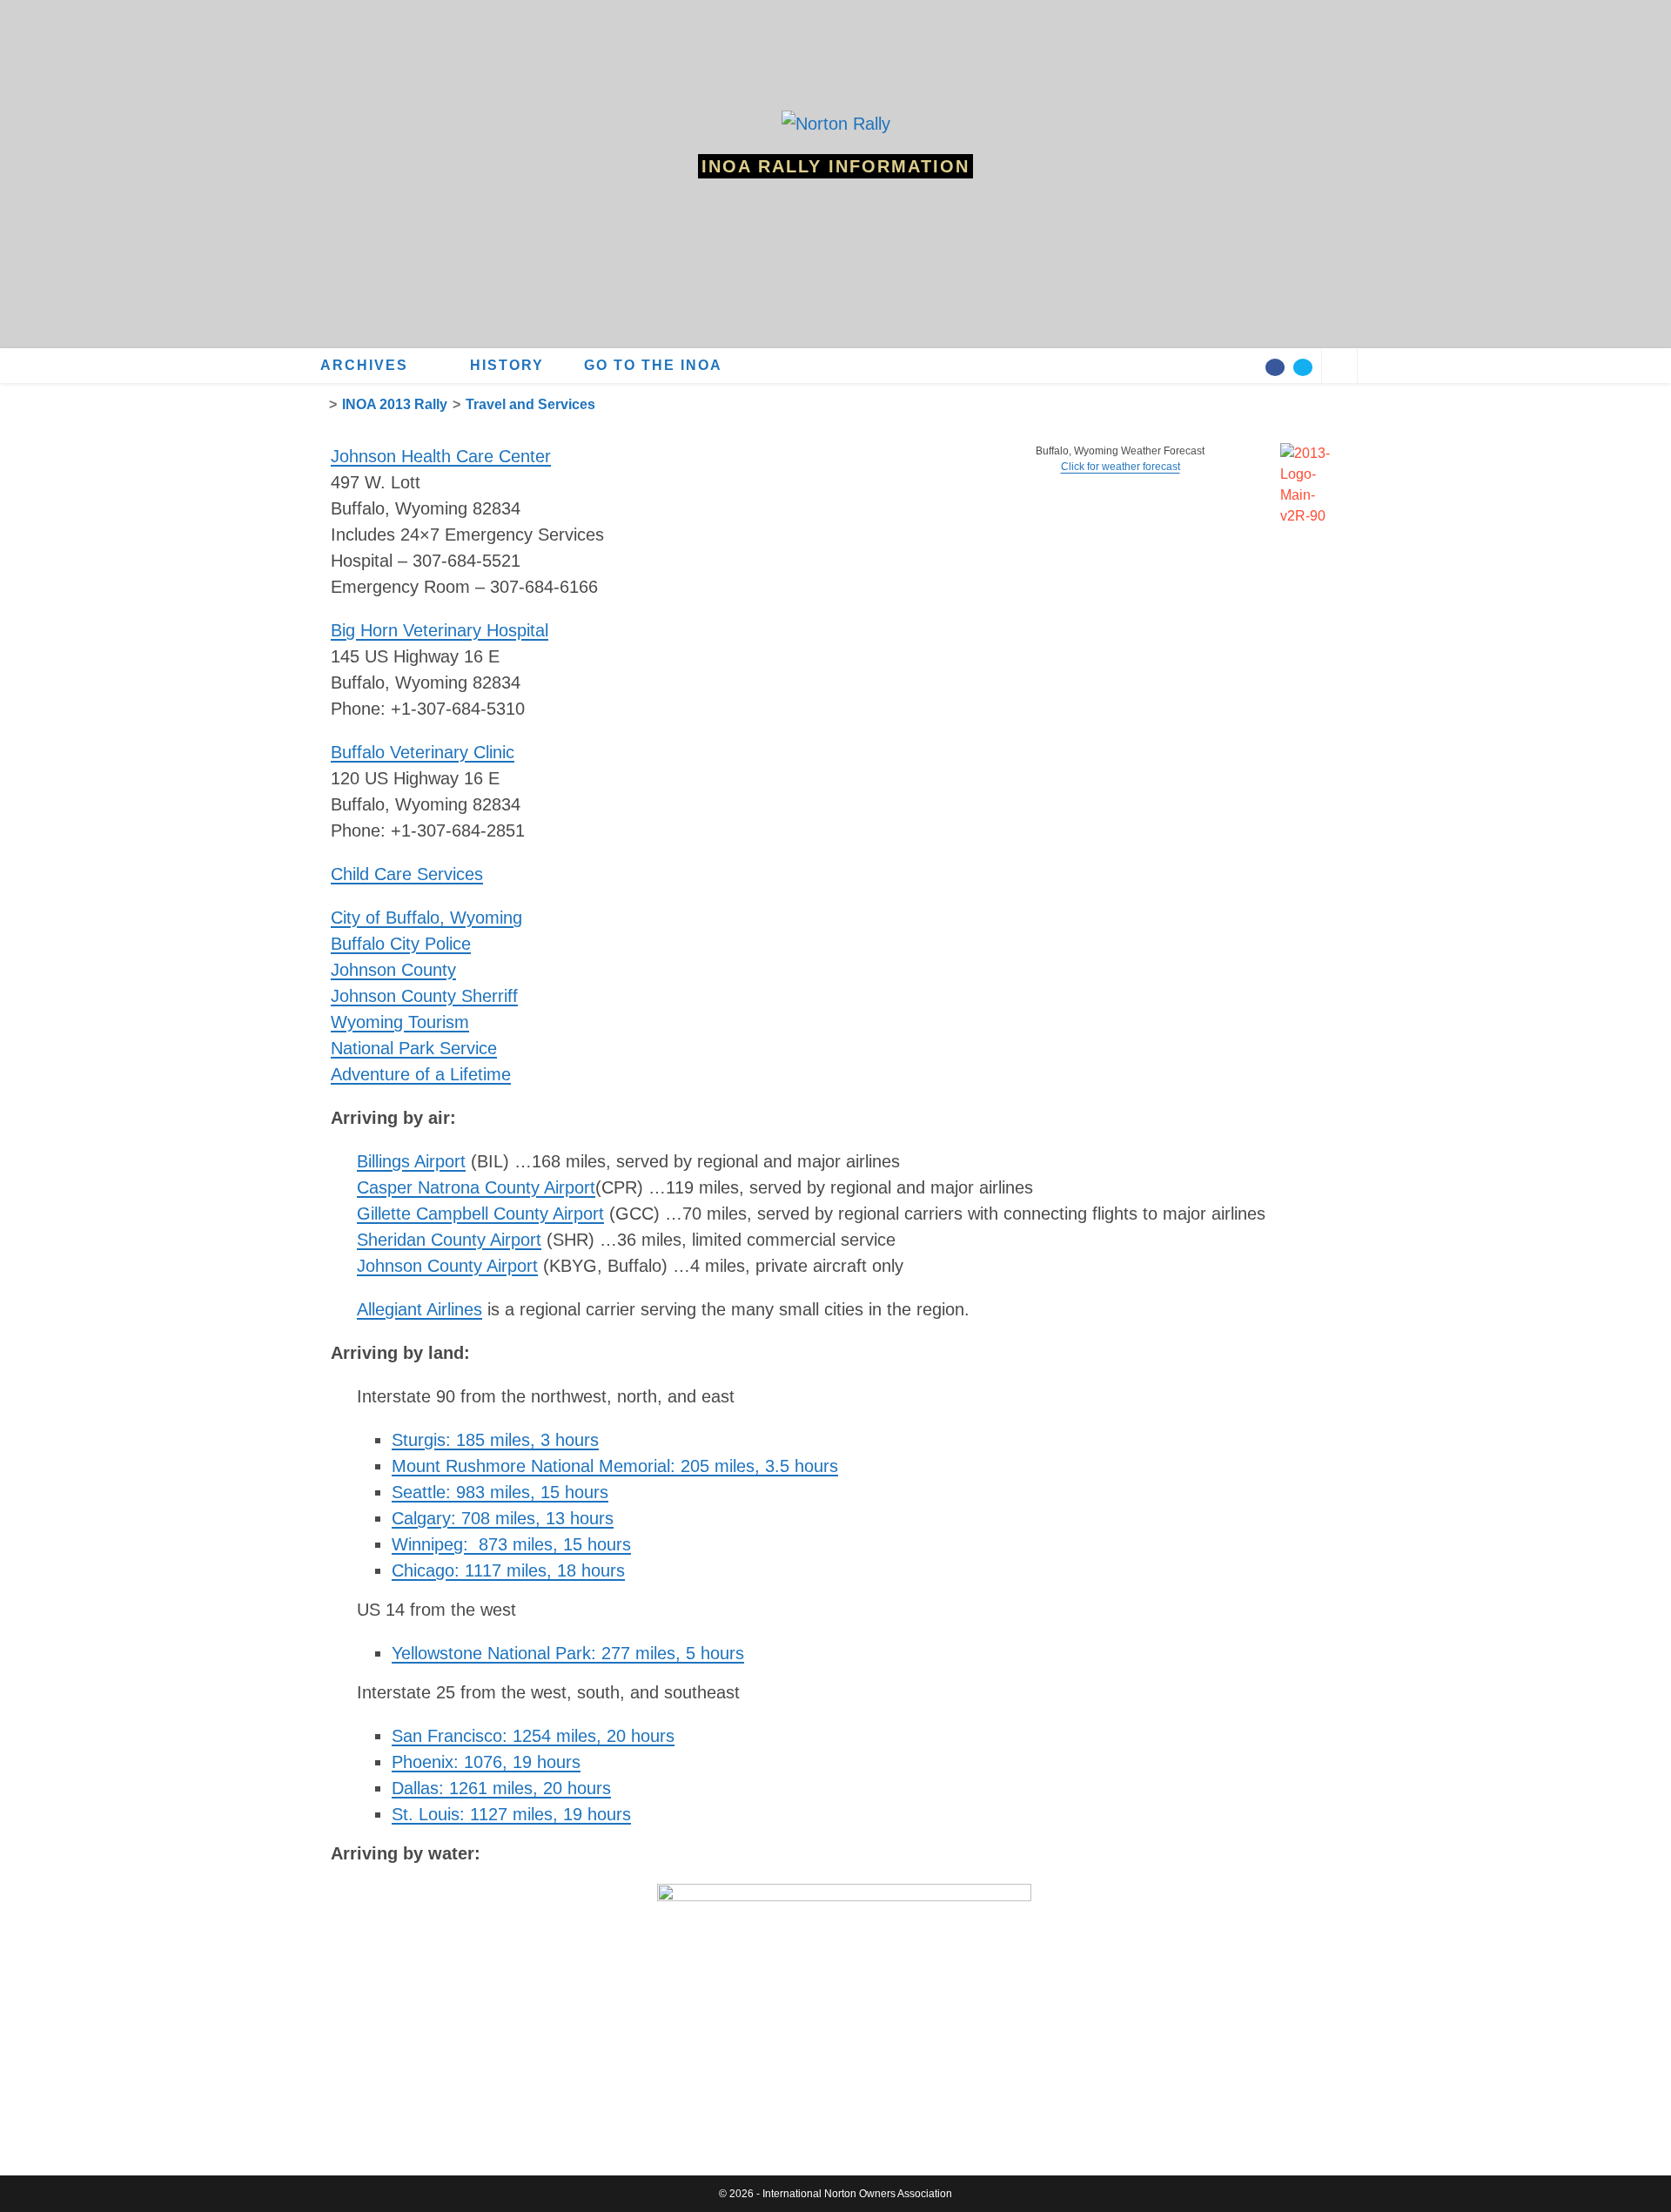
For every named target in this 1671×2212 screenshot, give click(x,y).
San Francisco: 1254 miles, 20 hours (533, 1736)
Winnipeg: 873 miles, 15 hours (511, 1544)
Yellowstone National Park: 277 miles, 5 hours (568, 1653)
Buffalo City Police (401, 944)
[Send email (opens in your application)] (1303, 367)
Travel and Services (530, 404)
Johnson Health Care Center (441, 456)
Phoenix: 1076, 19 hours (486, 1762)
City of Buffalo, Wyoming (426, 918)
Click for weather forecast (1121, 467)
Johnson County (393, 970)
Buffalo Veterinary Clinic (423, 752)
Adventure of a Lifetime (421, 1074)
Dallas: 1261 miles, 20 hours (501, 1788)
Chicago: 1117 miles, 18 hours (508, 1570)
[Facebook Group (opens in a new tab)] (1275, 367)
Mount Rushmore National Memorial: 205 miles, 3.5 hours (615, 1466)
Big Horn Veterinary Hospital (440, 630)
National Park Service (414, 1048)
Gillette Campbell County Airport (480, 1214)
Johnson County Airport (447, 1266)
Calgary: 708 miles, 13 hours (503, 1518)
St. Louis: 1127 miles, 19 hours (511, 1814)
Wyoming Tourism (400, 1022)
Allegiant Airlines (419, 1309)
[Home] (319, 404)
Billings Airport (411, 1161)
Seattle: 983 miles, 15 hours (500, 1492)
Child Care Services (407, 874)
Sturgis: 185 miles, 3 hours (495, 1440)
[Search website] (1339, 368)
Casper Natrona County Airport (476, 1187)
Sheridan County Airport (449, 1240)
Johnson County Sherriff (424, 996)
